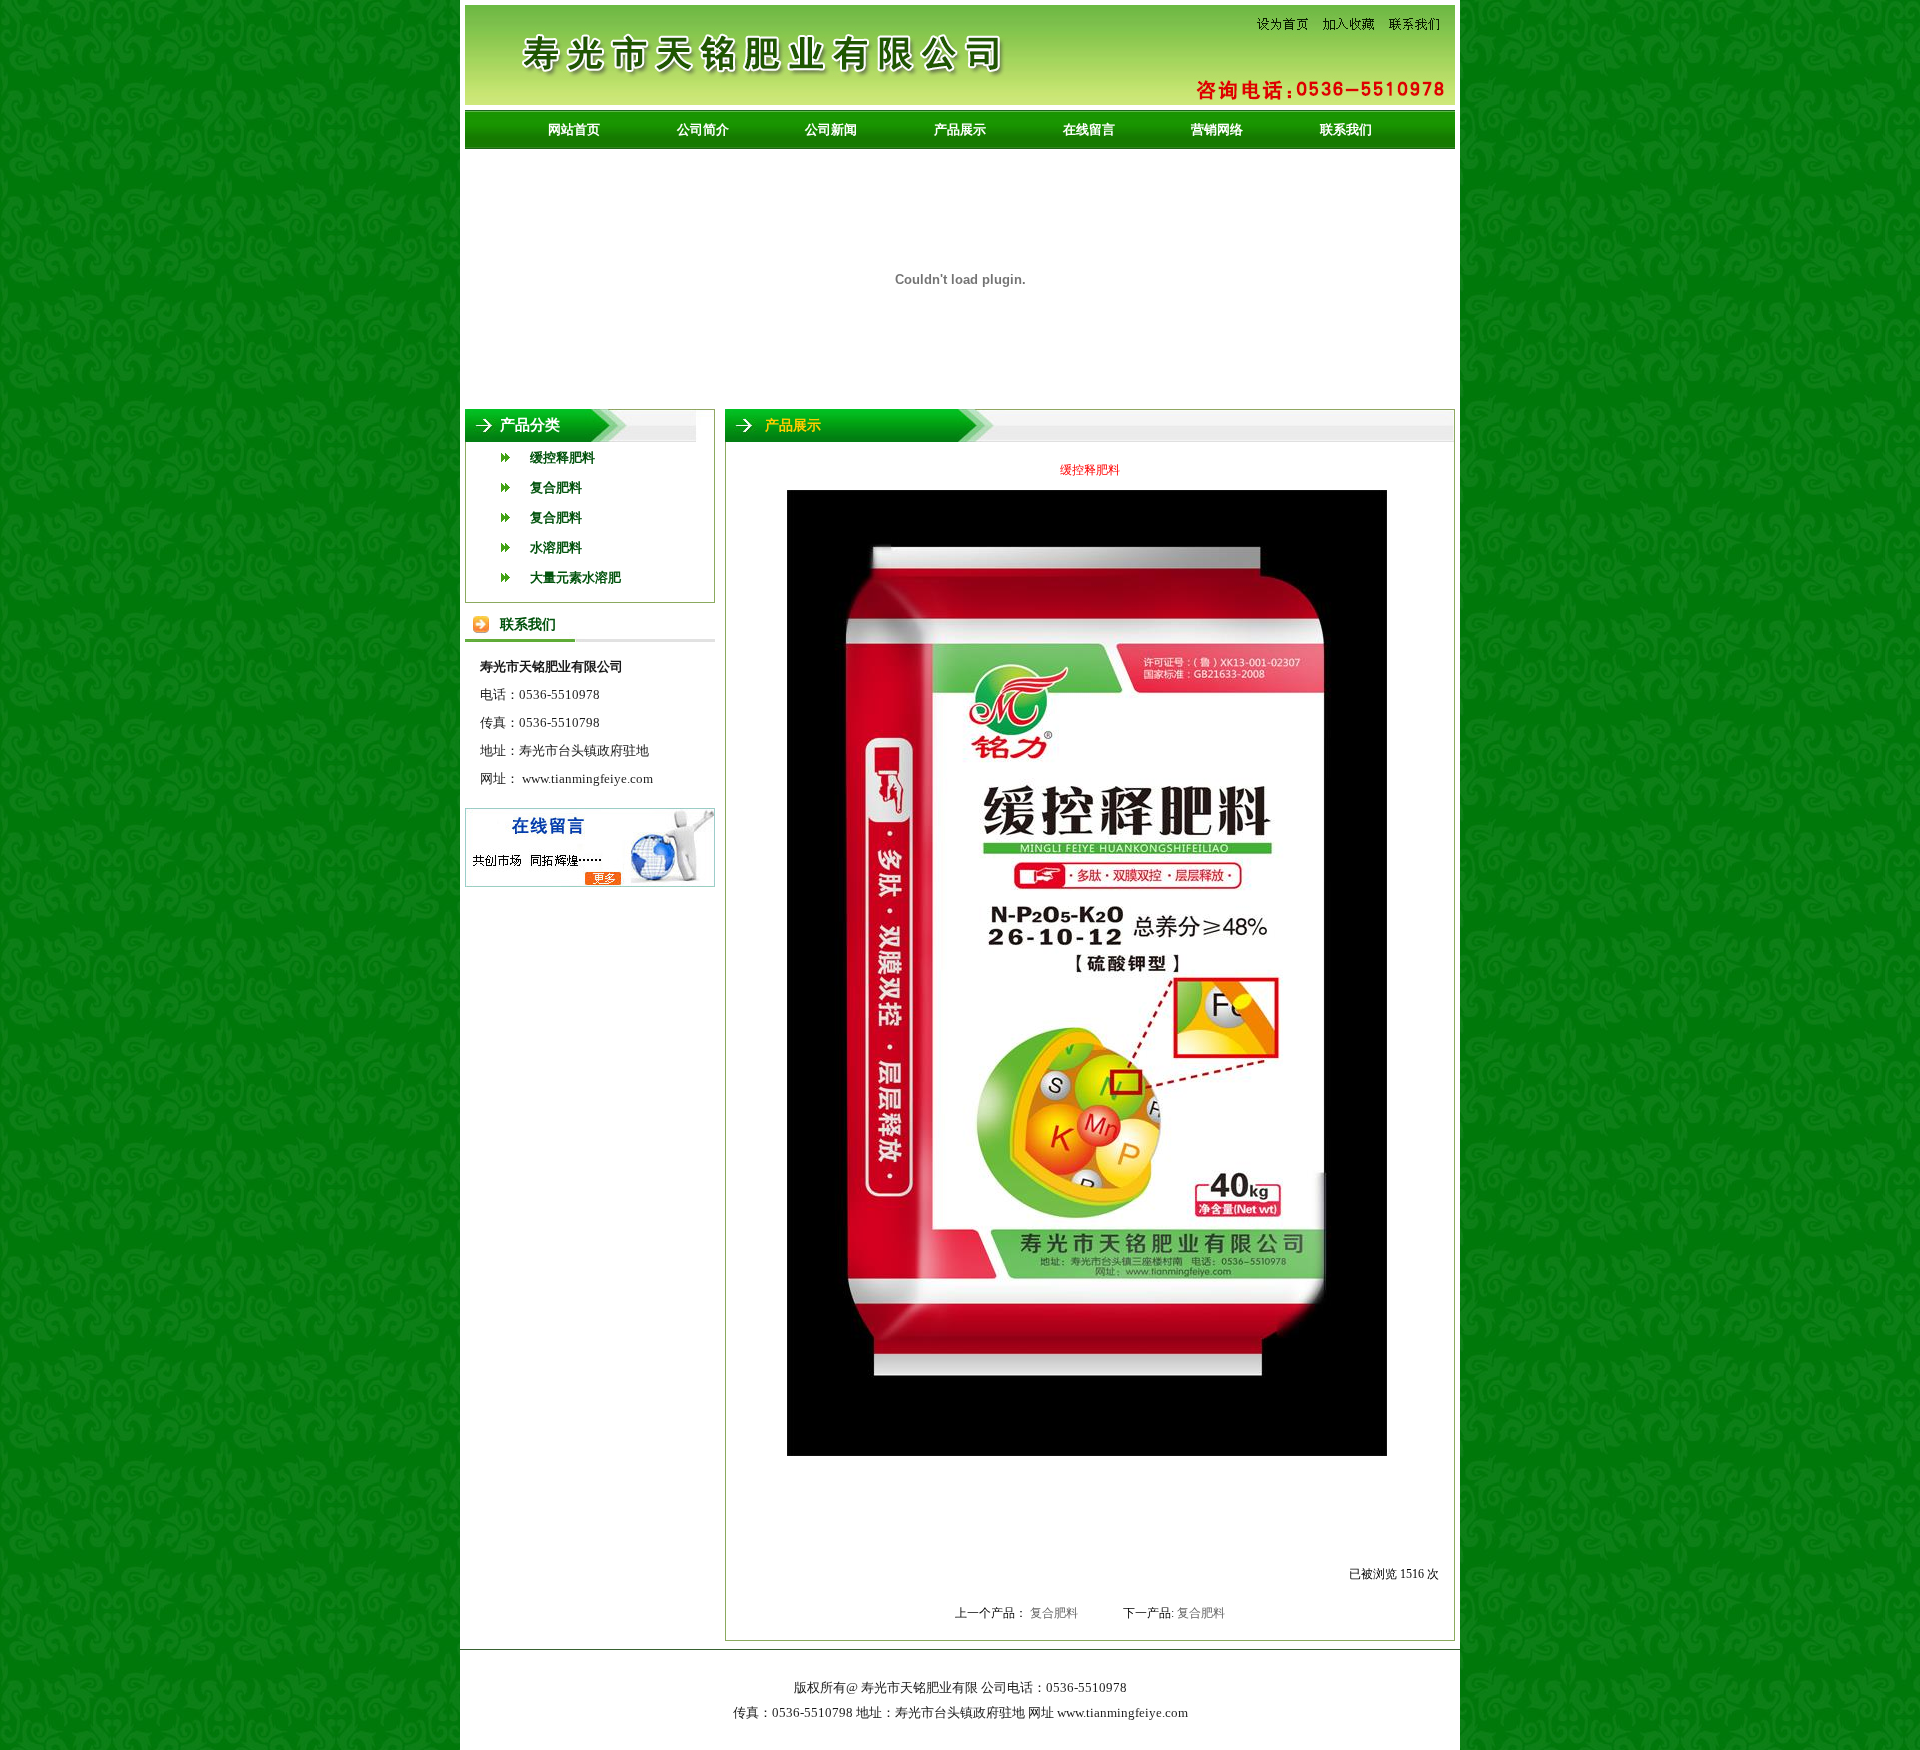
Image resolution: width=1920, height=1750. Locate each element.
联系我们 (1346, 129)
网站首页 (574, 129)
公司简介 (703, 129)
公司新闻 (831, 129)
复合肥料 (1054, 1613)
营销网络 (1217, 129)
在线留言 (1089, 129)
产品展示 (960, 129)
